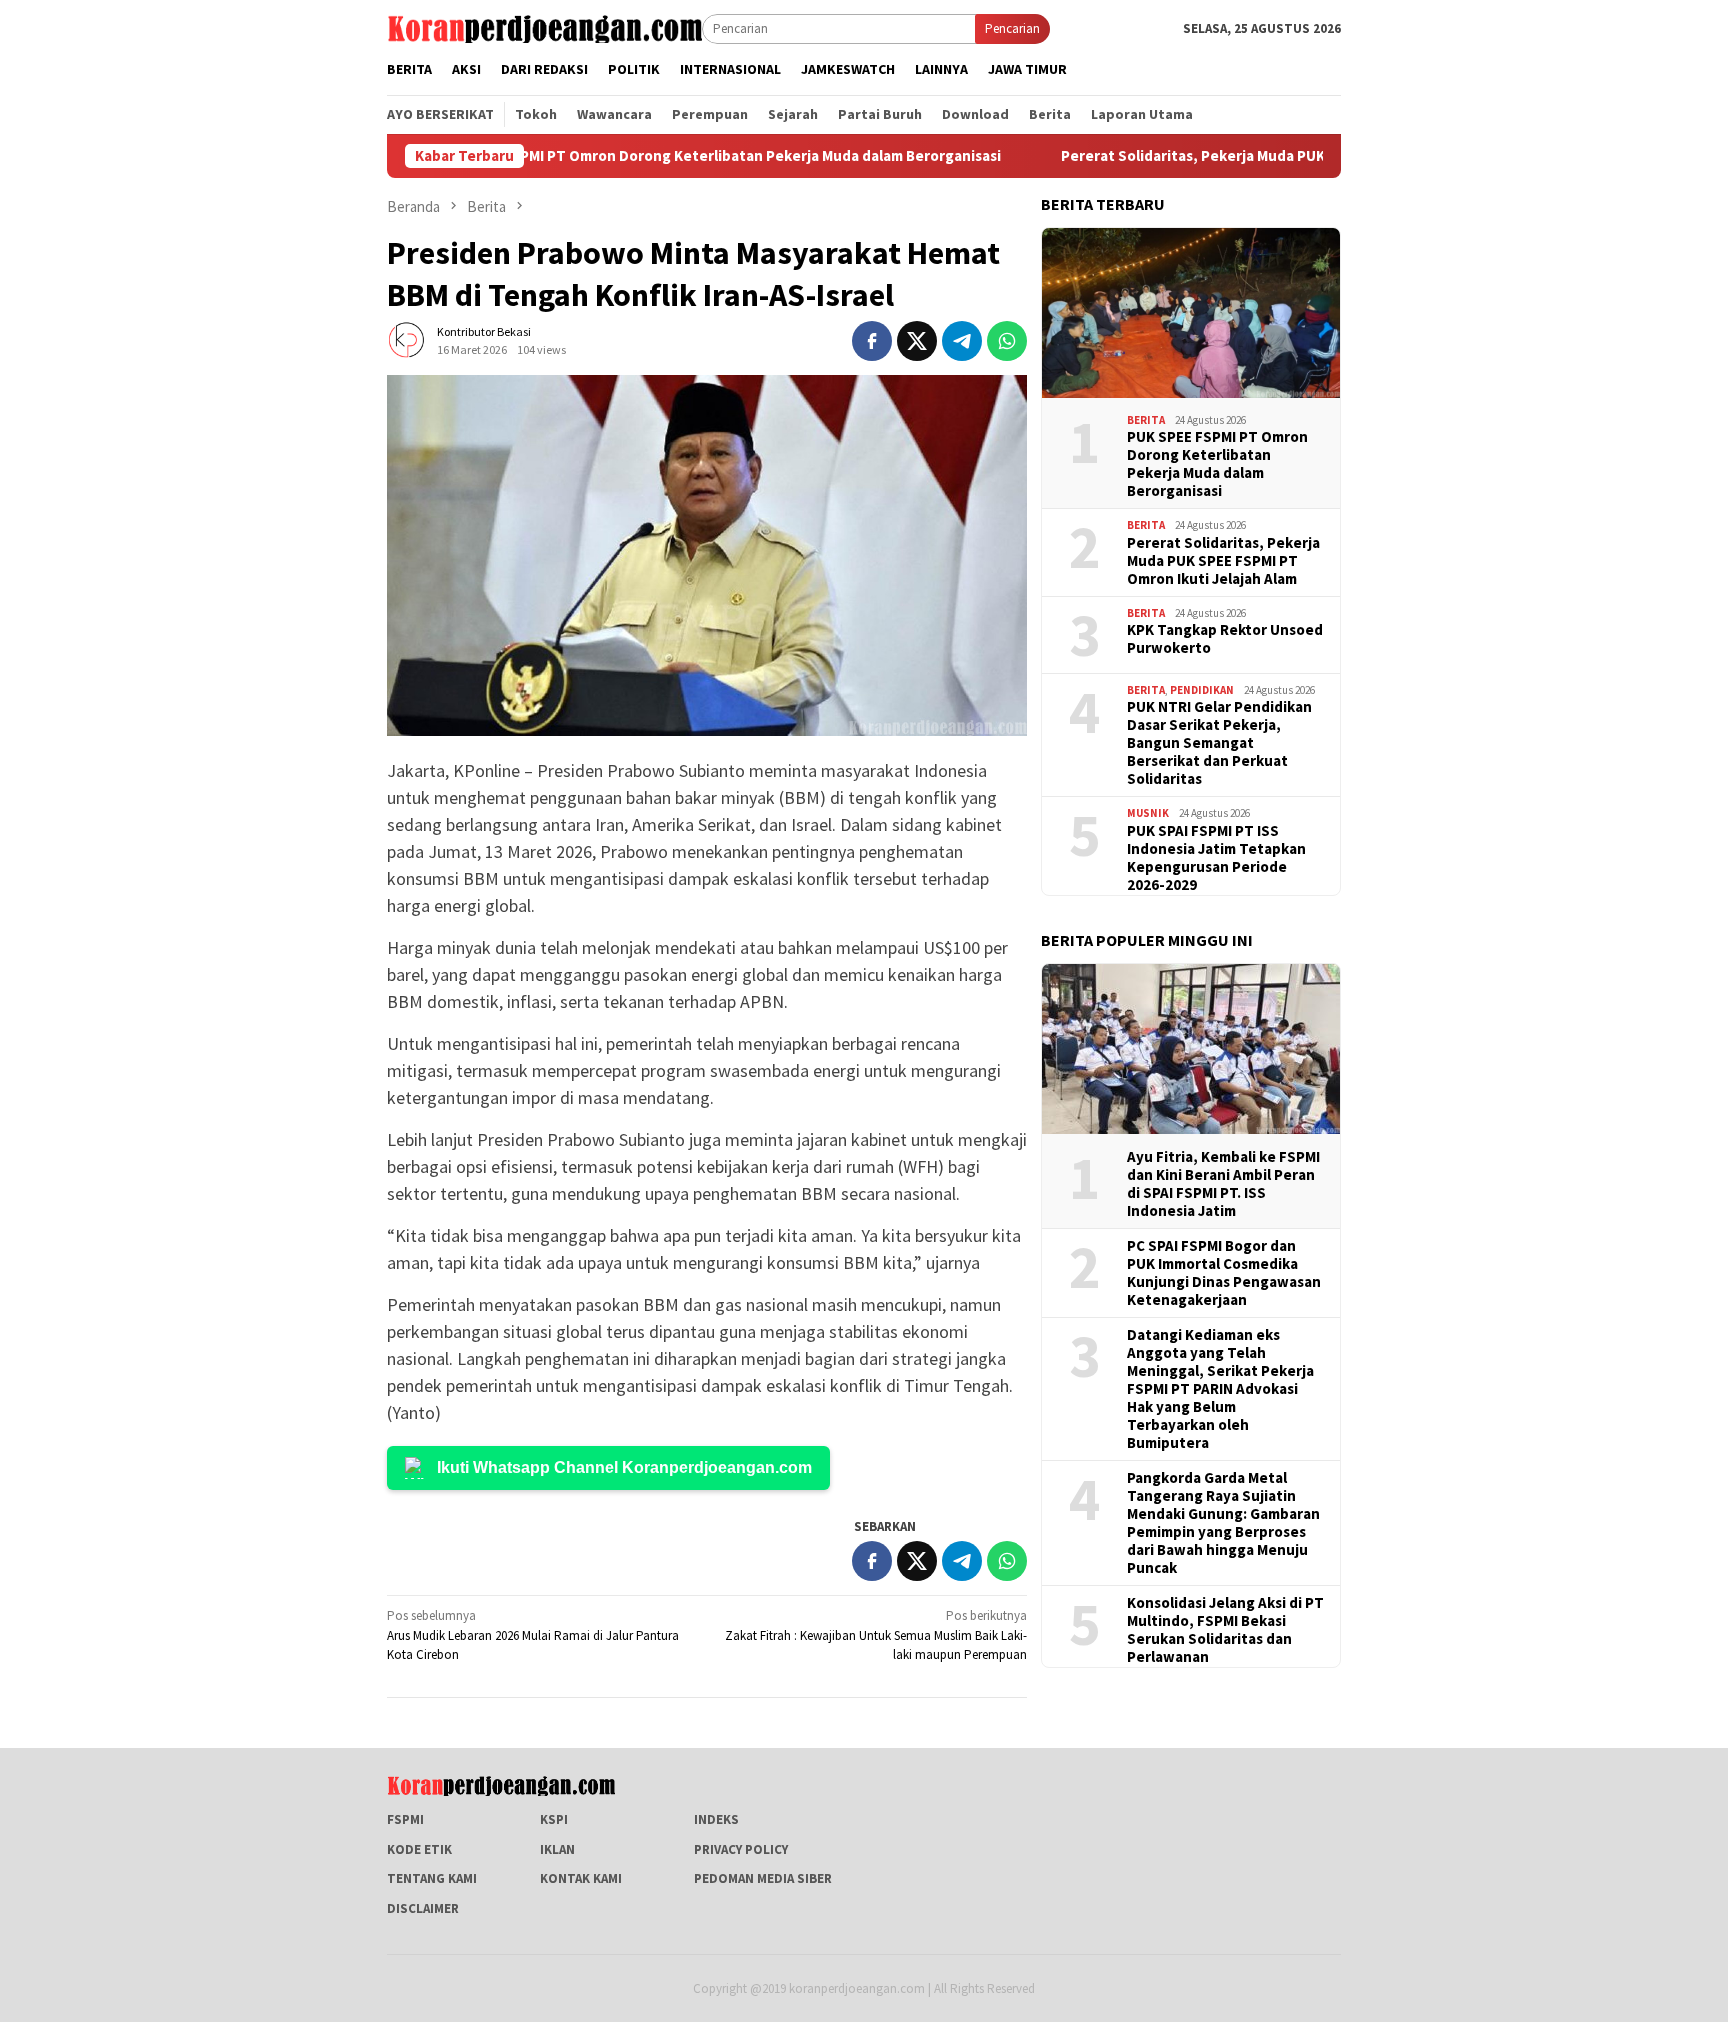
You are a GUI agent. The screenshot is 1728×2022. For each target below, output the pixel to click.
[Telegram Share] (962, 341)
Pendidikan (1202, 690)
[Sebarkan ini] (872, 341)
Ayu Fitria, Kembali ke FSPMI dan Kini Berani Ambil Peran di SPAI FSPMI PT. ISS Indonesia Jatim (1223, 1184)
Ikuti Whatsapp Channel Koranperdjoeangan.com (624, 1467)
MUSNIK (1148, 813)
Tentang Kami (432, 1878)
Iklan (557, 1849)
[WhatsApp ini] (1007, 341)
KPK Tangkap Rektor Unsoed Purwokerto (1225, 639)
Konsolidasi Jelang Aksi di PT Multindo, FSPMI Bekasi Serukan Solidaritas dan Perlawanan (1225, 1630)
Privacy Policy (741, 1849)
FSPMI (405, 1819)
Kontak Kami (581, 1878)
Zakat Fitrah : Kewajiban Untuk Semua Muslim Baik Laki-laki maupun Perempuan (876, 1635)
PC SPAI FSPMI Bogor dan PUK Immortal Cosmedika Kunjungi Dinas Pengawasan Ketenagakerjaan (1224, 1273)
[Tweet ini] (917, 341)
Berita (1146, 420)
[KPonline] (544, 27)
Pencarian (1012, 28)
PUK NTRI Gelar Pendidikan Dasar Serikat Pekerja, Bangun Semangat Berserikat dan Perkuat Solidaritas (1219, 743)
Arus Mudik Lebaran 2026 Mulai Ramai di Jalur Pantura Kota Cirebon (533, 1635)
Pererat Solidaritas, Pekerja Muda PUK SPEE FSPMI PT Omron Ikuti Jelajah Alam (1242, 156)
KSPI (554, 1819)
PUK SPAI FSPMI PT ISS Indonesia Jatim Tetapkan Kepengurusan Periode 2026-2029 (1216, 858)
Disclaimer (423, 1908)
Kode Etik (419, 1849)
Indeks (716, 1819)
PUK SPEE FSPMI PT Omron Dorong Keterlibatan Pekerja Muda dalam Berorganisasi (629, 156)
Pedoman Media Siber (763, 1878)
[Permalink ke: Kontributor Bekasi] (407, 339)
